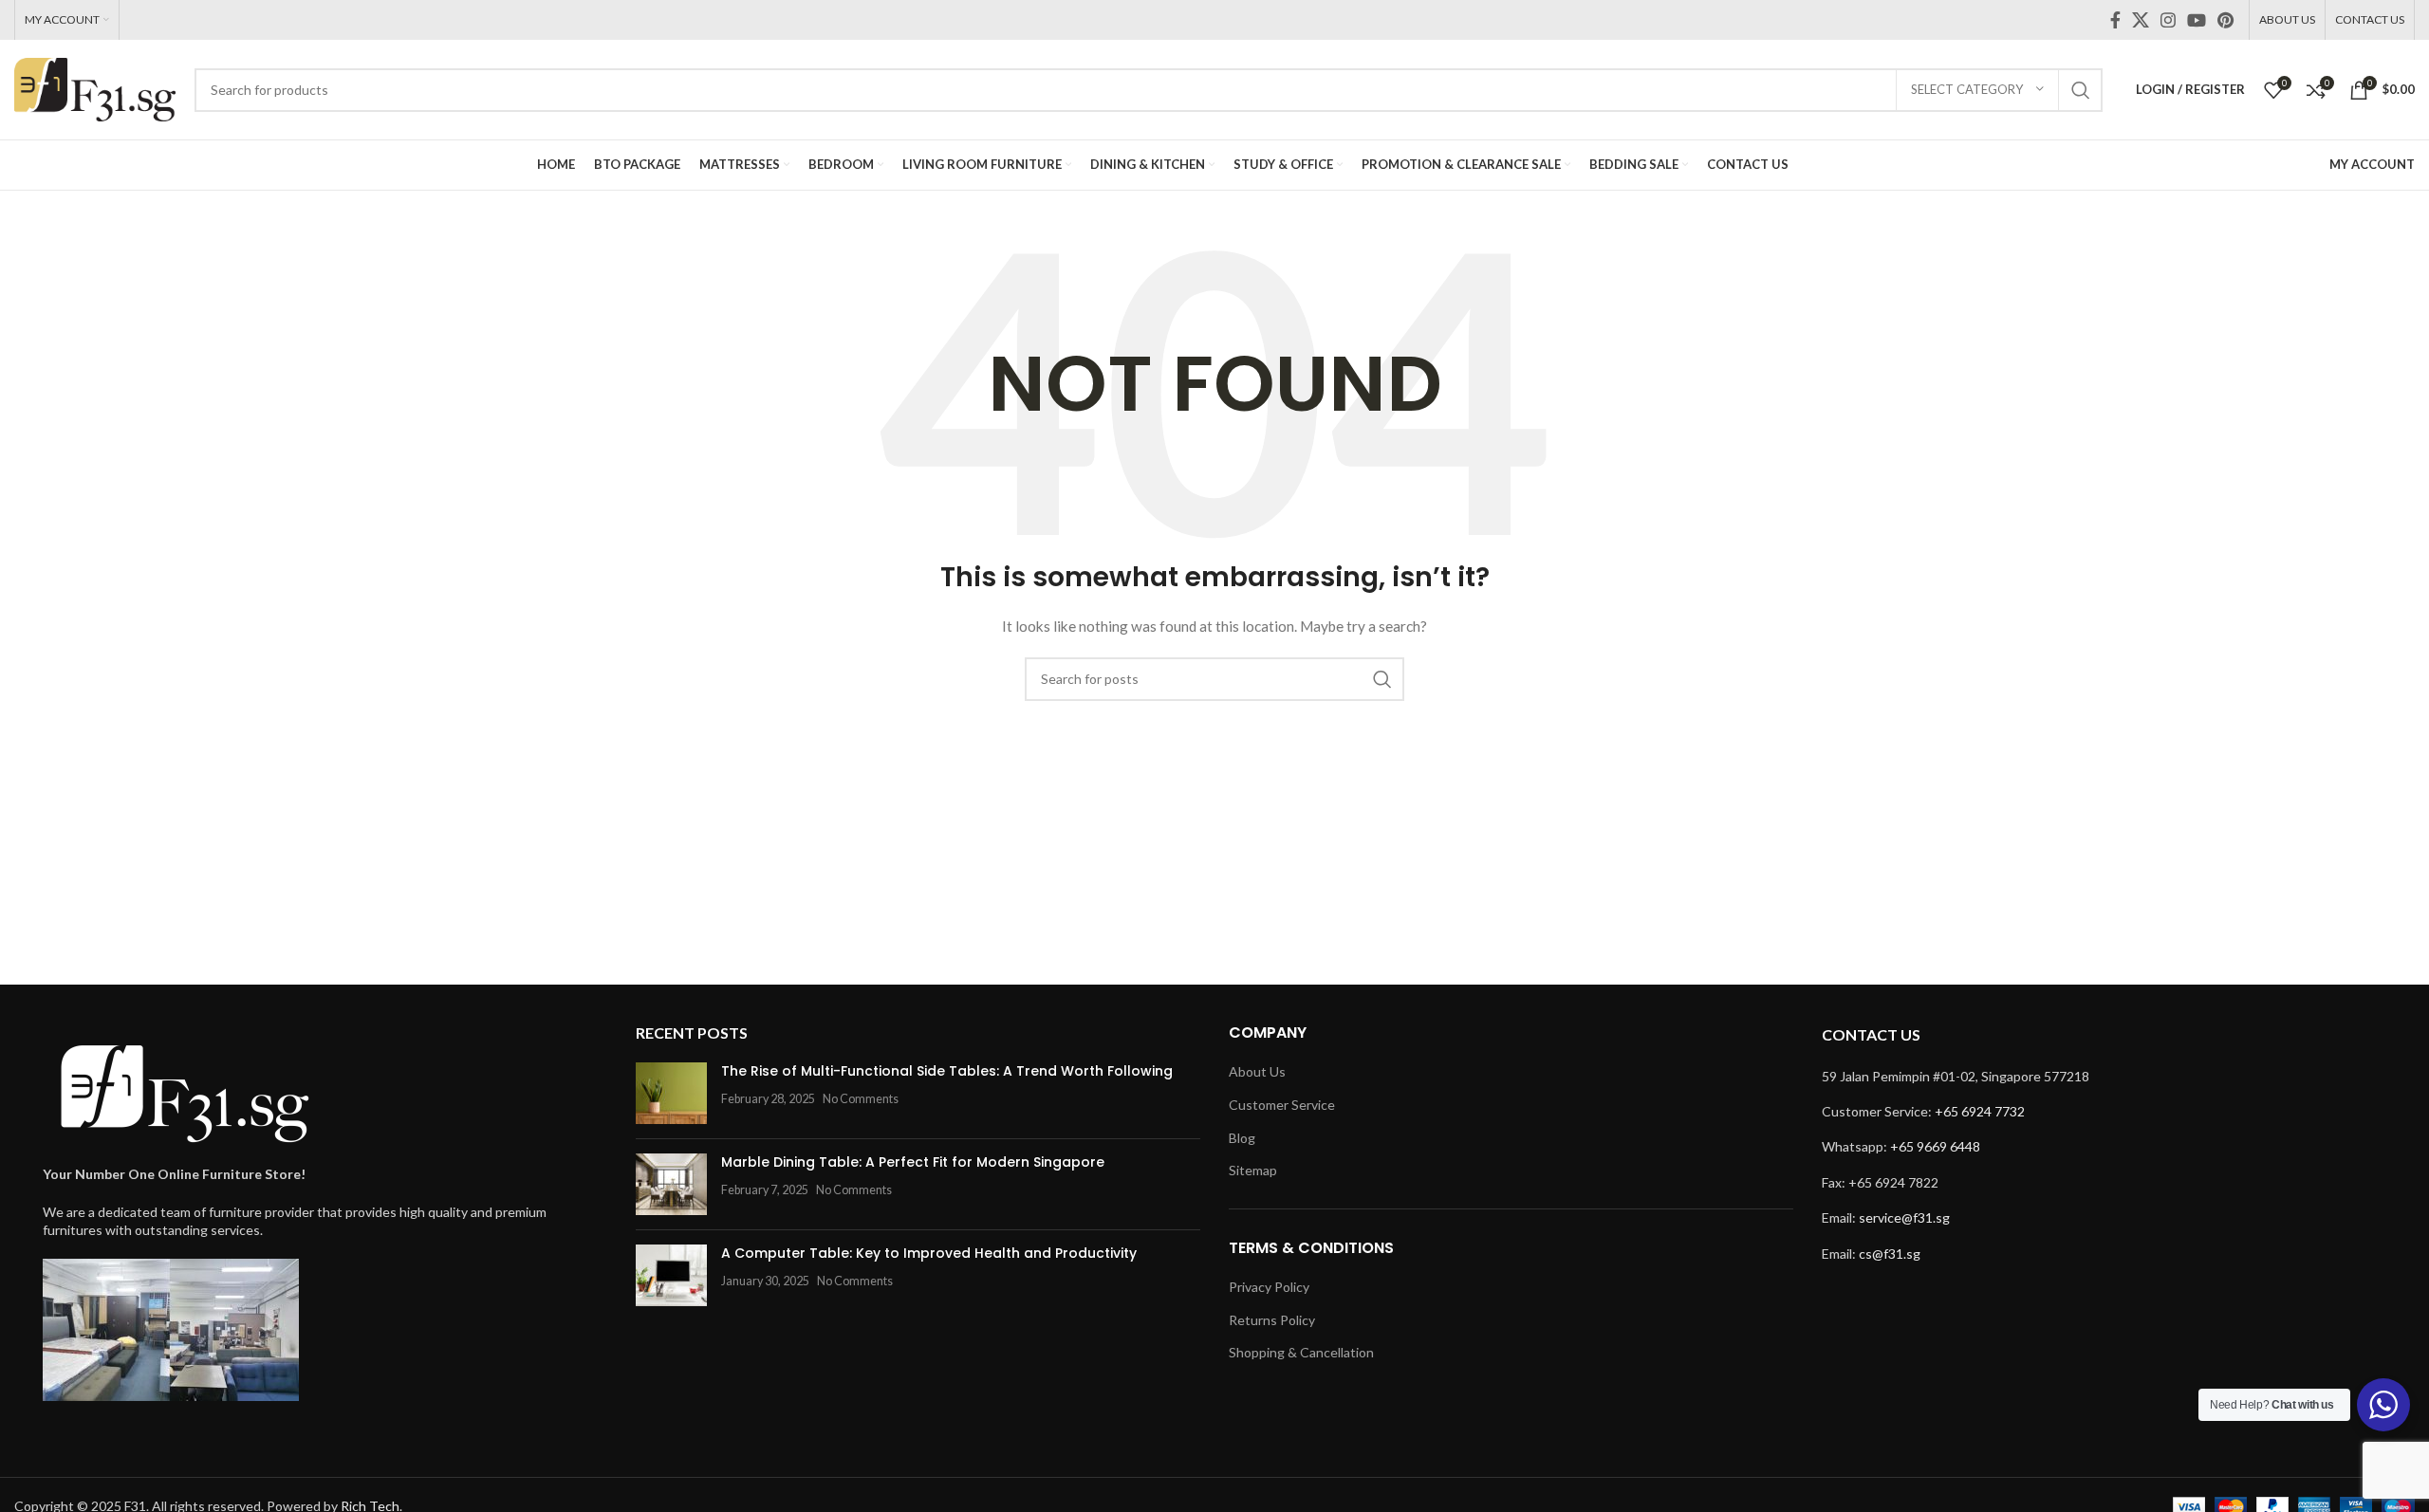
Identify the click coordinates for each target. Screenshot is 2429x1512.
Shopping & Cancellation (1301, 1352)
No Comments (861, 1099)
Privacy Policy (1269, 1287)
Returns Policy (1272, 1320)
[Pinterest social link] (2225, 20)
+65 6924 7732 (1980, 1111)
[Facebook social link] (2115, 20)
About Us (1257, 1071)
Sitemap (1253, 1170)
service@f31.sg (1904, 1217)
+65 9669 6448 (1935, 1146)
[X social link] (2141, 20)
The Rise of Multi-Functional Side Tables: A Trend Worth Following (947, 1071)
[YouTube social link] (2197, 20)
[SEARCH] (2081, 90)
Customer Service (1282, 1105)
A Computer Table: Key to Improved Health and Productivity (929, 1253)
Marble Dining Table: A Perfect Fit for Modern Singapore (913, 1162)
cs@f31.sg (1890, 1254)
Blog (1242, 1138)
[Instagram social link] (2168, 20)
